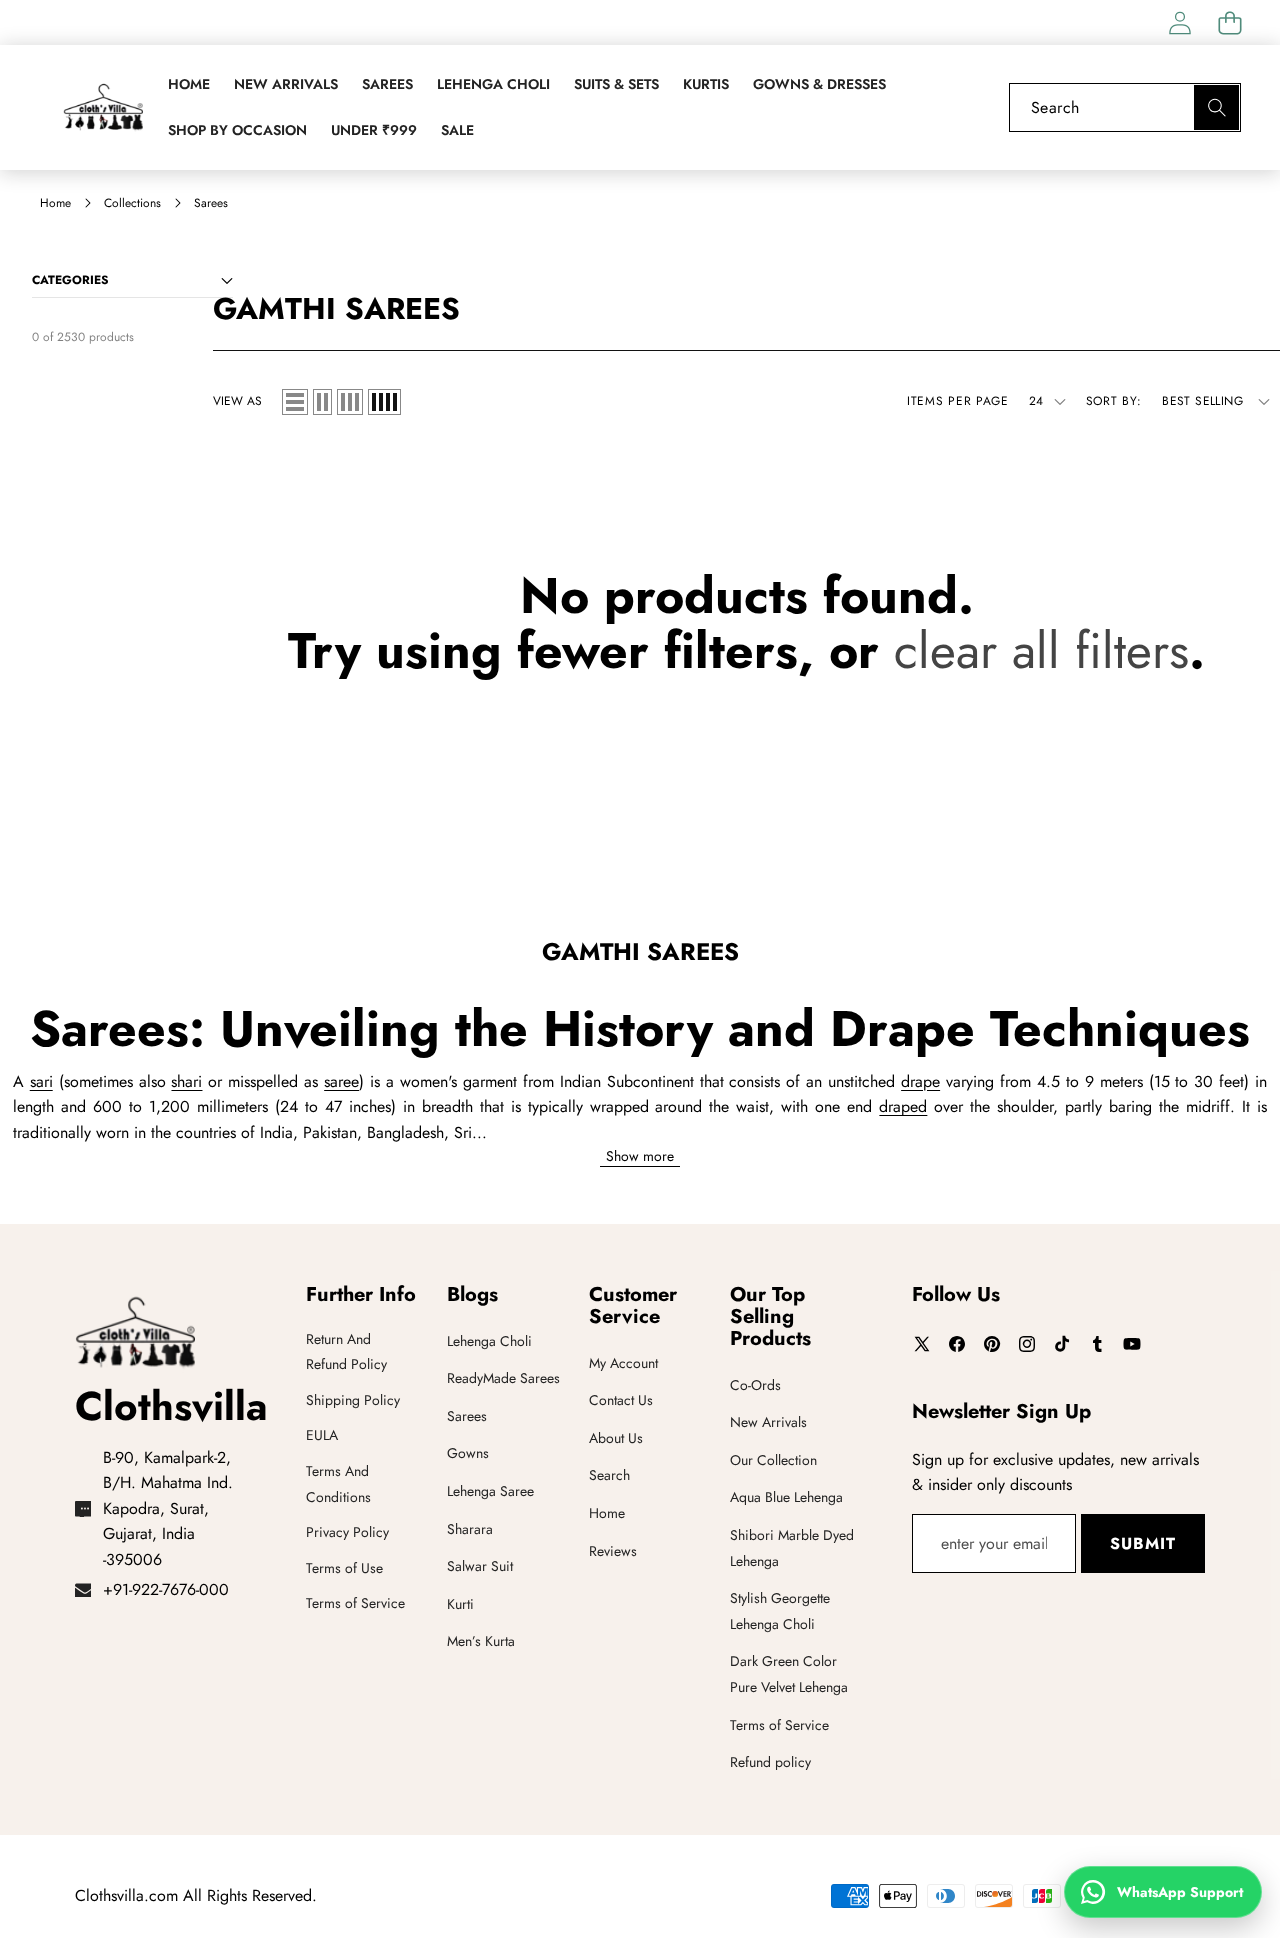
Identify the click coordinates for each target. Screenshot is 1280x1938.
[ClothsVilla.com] (103, 107)
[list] (295, 402)
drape (920, 1081)
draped (903, 1106)
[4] (384, 402)
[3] (350, 402)
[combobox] (1125, 107)
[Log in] (1179, 22)
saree (341, 1081)
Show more (640, 1157)
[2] (322, 402)
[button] (1229, 22)
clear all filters (1041, 650)
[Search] (1216, 107)
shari (186, 1081)
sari (41, 1081)
